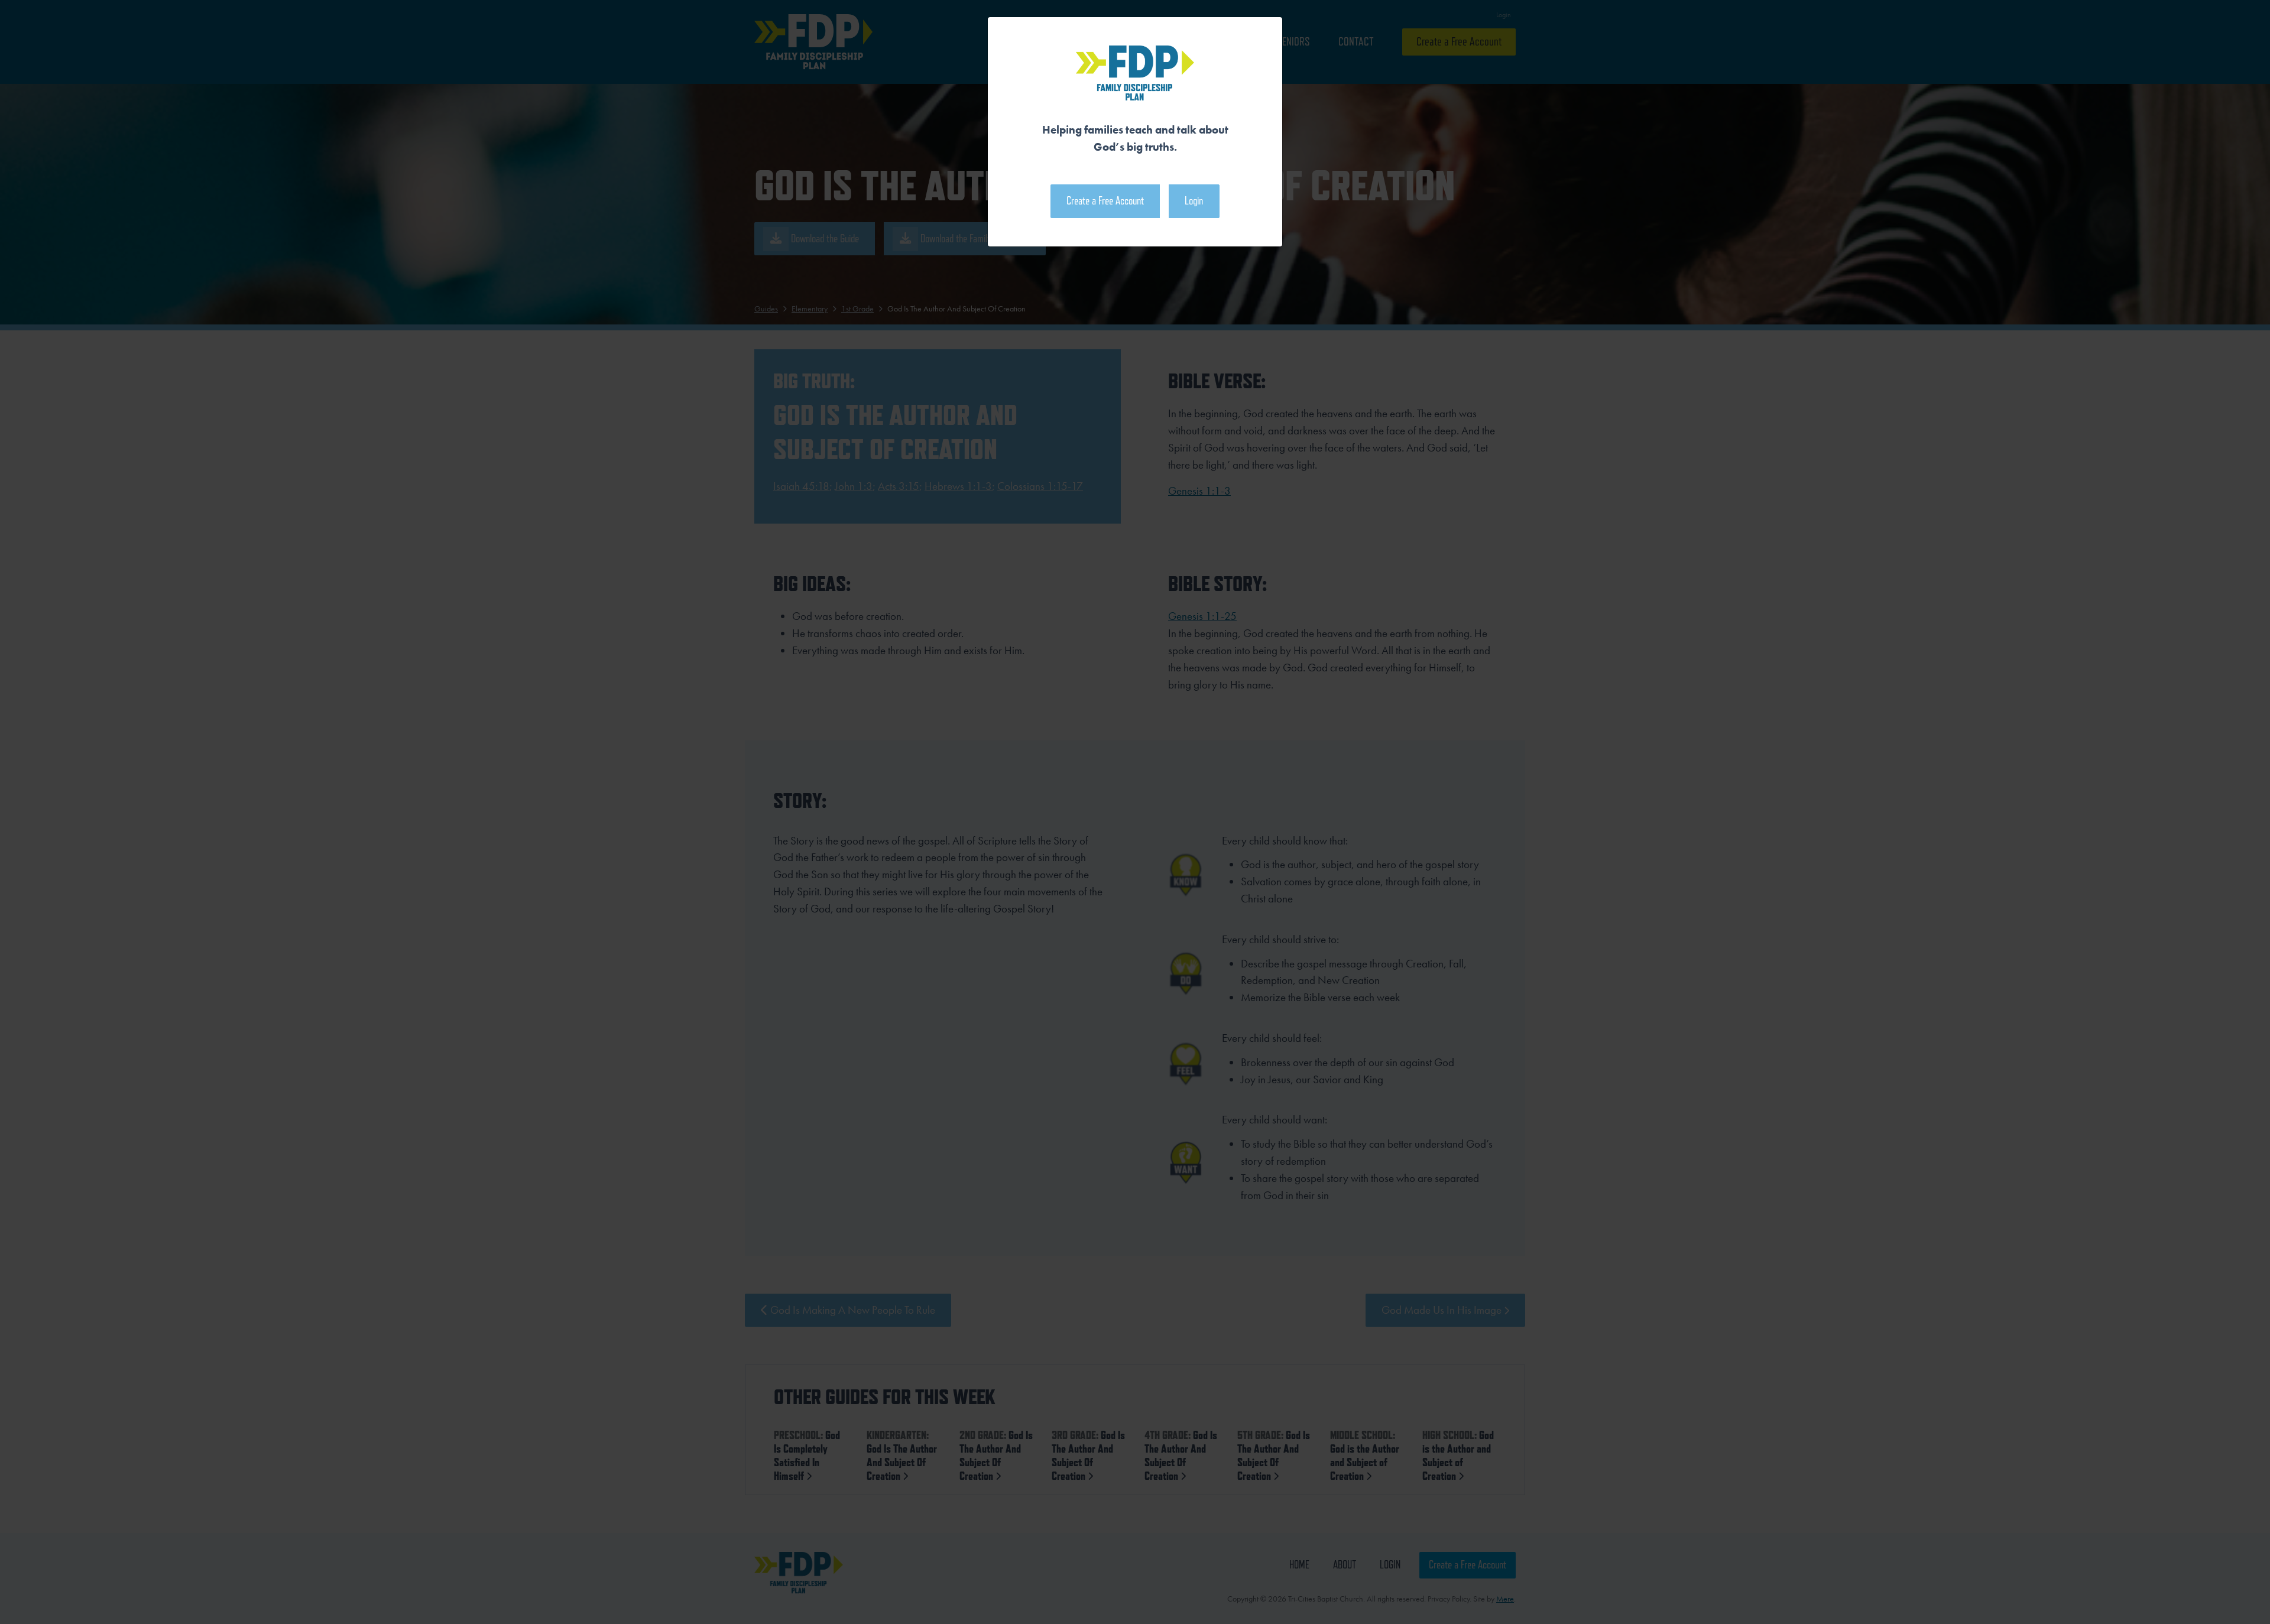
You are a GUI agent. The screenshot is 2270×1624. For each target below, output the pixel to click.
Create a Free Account (1105, 201)
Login (1194, 201)
